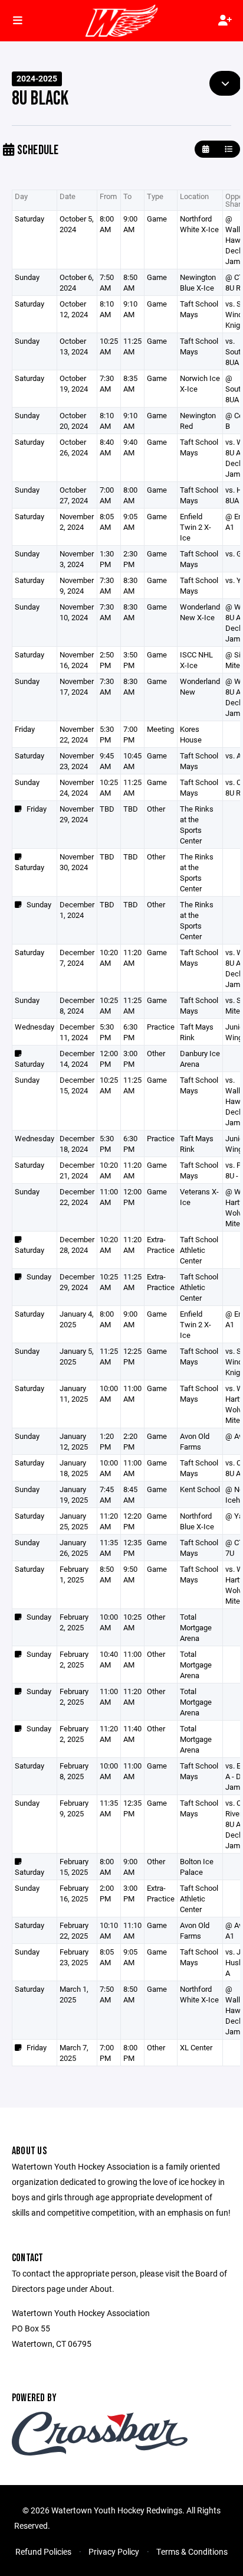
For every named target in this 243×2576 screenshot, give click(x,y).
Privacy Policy (114, 2551)
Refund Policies (43, 2551)
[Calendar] (206, 149)
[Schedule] (229, 149)
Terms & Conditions (192, 2551)
